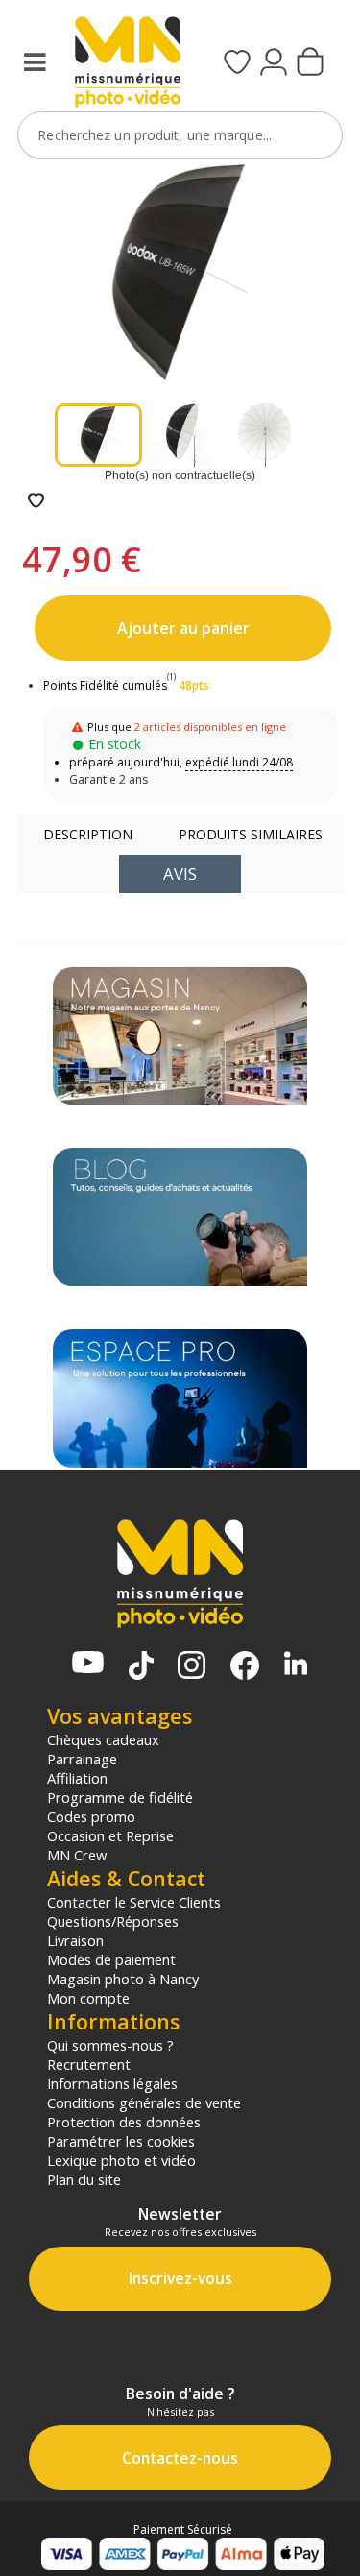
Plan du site (84, 2179)
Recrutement (89, 2064)
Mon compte (88, 1998)
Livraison (75, 1940)
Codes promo (91, 1816)
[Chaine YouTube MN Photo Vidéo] (88, 1664)
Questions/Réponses (113, 1921)
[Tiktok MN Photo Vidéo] (141, 1667)
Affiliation (77, 1778)
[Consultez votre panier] (310, 63)
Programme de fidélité (120, 1797)
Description (88, 834)
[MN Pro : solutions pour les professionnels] (180, 1398)
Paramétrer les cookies (121, 2141)
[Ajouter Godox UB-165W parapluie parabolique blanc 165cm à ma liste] (36, 502)
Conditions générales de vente (144, 2102)
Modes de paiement (111, 1959)
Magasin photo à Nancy (123, 1979)
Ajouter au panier (183, 628)
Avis (180, 874)
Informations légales (112, 2083)
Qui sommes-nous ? (110, 2045)
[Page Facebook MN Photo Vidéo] (245, 1667)
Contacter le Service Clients (134, 1902)
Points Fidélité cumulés (105, 685)
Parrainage (82, 1759)
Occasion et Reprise (110, 1835)
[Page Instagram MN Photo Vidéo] (192, 1667)
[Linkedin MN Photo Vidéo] (296, 1665)
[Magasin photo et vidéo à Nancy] (180, 1036)
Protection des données (124, 2122)
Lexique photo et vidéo (121, 2160)
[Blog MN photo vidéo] (180, 1217)
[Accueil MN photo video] (125, 64)
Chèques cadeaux (103, 1739)
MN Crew (77, 1855)
